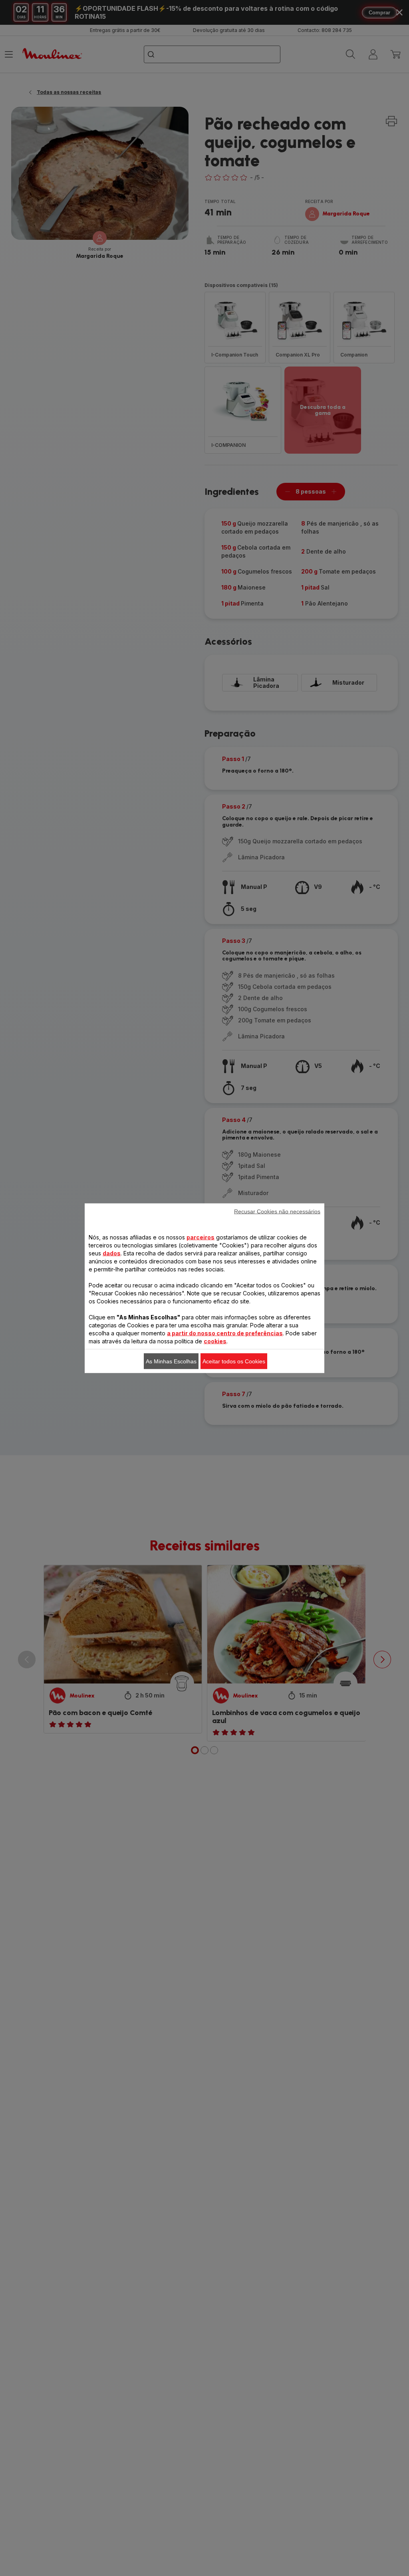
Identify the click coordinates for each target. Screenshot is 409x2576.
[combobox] (158, 1277)
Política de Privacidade (246, 1425)
